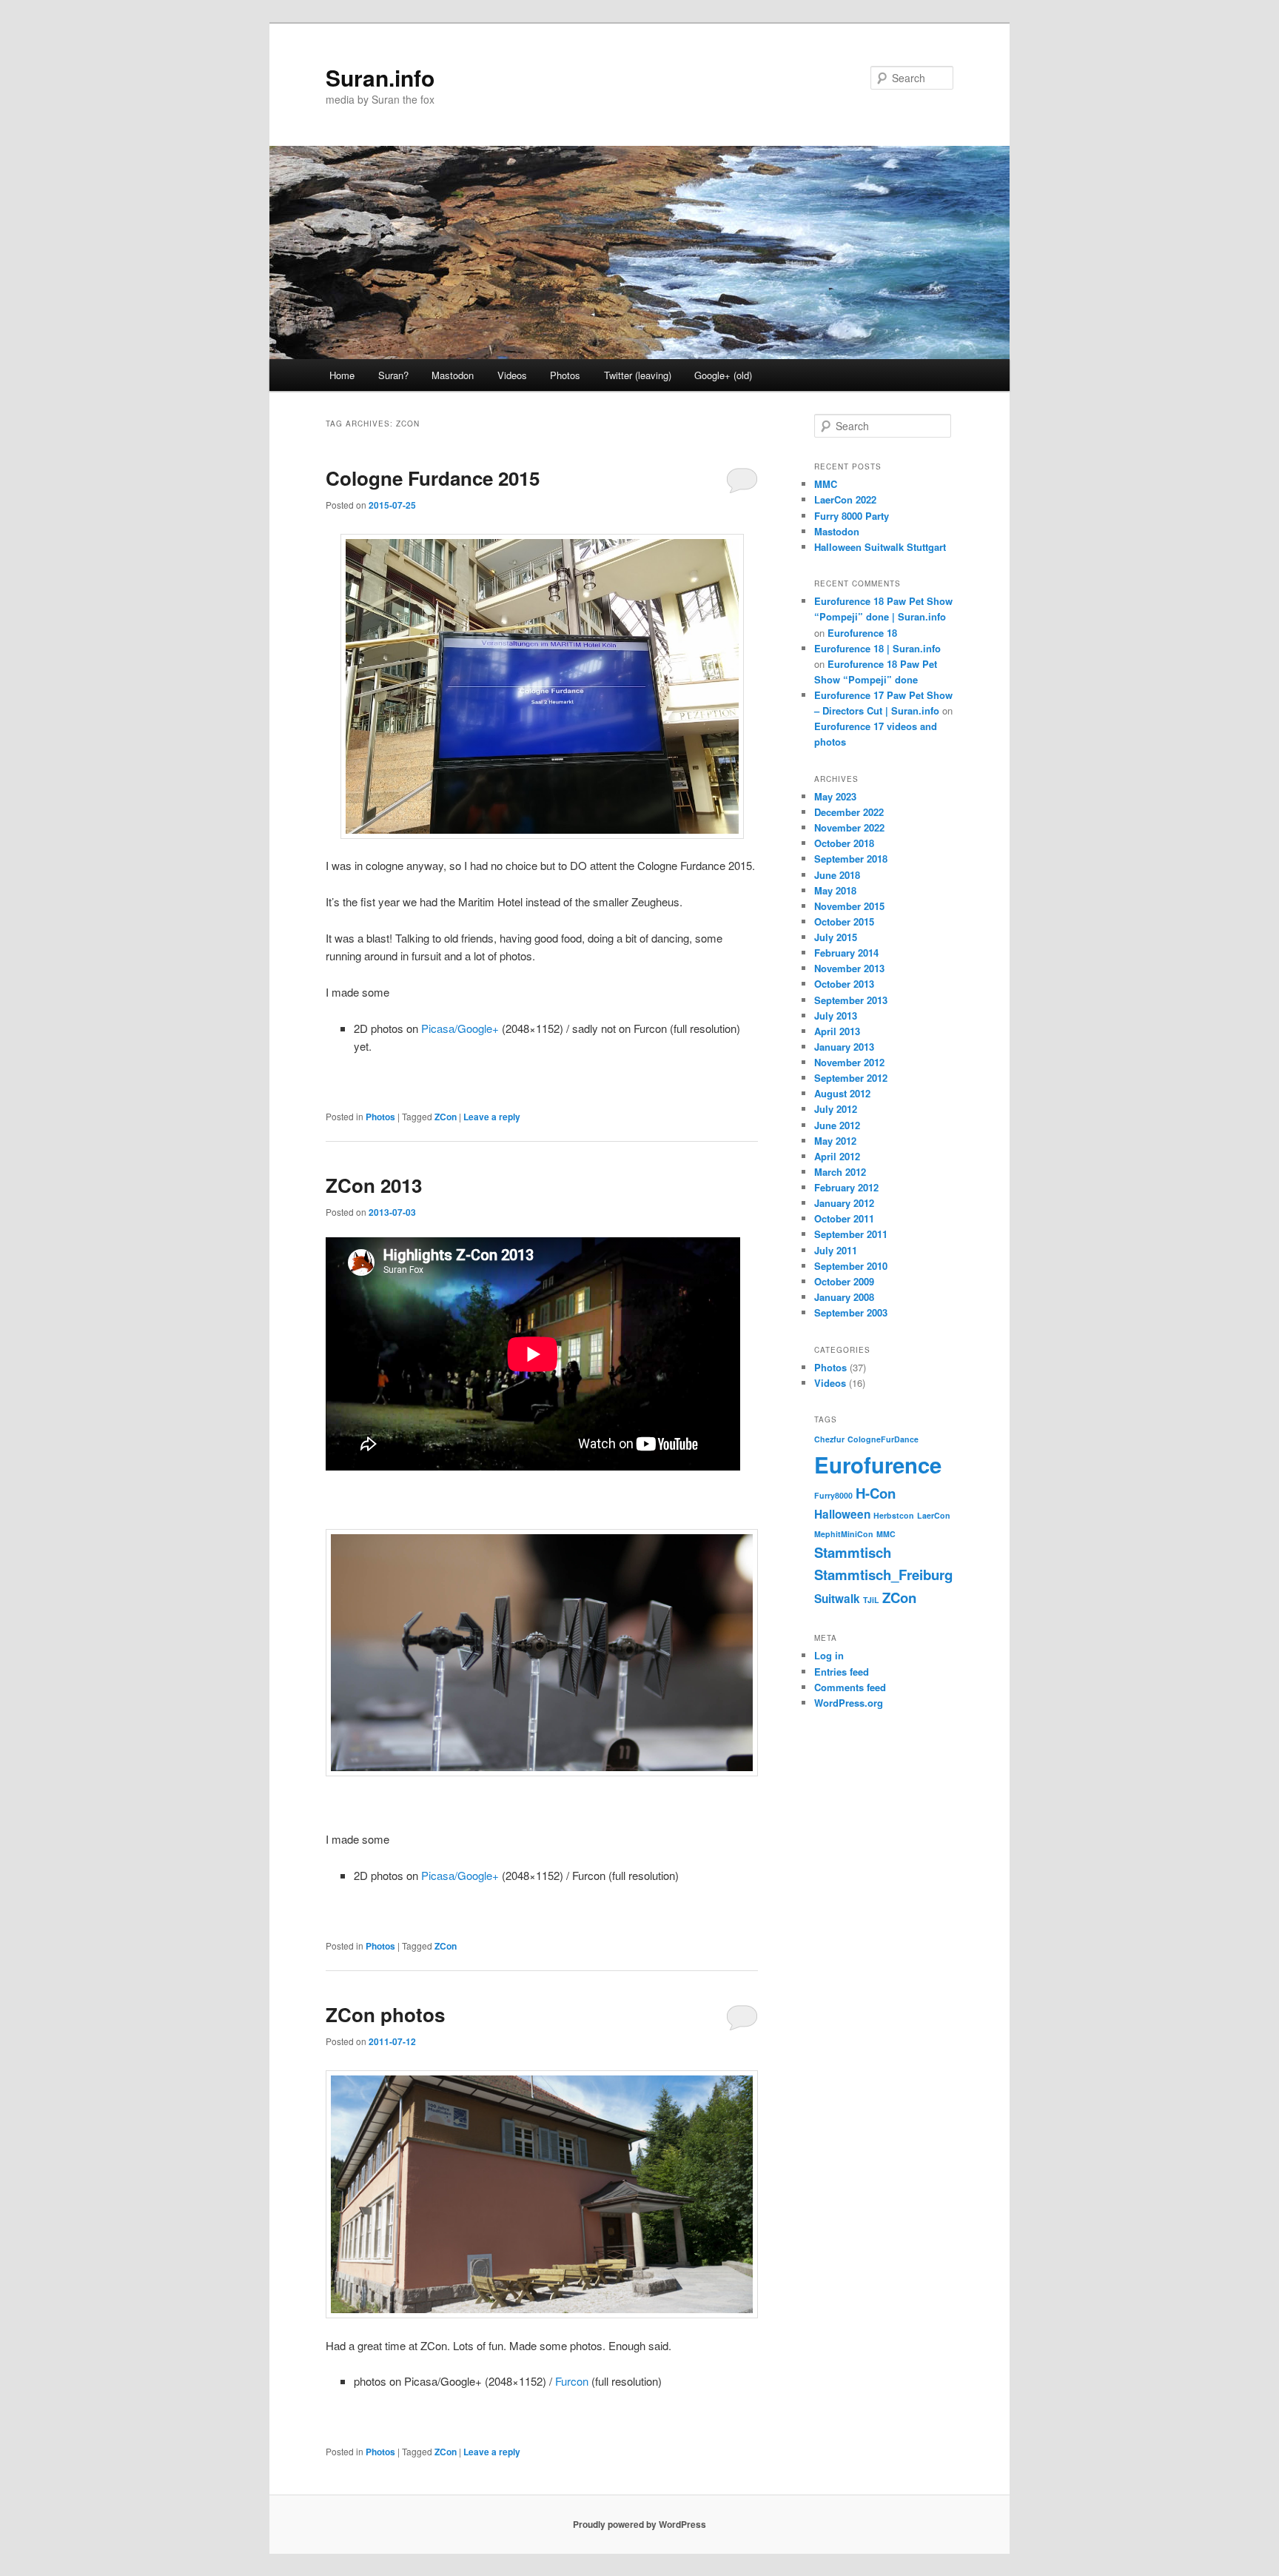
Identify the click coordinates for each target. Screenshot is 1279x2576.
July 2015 (836, 937)
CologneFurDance (883, 1439)
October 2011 (844, 1218)
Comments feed (850, 1687)
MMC (826, 484)
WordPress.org (849, 1703)
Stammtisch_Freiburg (883, 1575)
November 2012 (849, 1062)
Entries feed (842, 1672)
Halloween (842, 1514)
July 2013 (836, 1016)
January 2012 (844, 1203)
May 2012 (835, 1141)
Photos (565, 375)
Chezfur (829, 1439)
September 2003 (851, 1312)
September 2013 (851, 1000)
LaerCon (934, 1515)
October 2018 (844, 843)
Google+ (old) (723, 375)
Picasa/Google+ (460, 1028)
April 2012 (837, 1156)
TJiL (871, 1600)
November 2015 (849, 906)
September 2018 (851, 859)
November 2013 (849, 968)
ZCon (446, 1117)
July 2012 (836, 1109)
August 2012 (842, 1093)
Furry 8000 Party (852, 516)
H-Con (876, 1493)
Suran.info (380, 77)
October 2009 (844, 1281)
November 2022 (849, 827)
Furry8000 (833, 1495)
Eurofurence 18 (862, 633)
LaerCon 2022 (845, 499)
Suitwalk (837, 1599)
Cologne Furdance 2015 (433, 478)
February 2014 (846, 953)
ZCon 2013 (374, 1185)
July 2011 (836, 1250)
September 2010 (851, 1266)
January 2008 (844, 1297)
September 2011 (851, 1234)
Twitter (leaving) (638, 375)
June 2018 (837, 875)
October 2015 (844, 921)
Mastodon (453, 375)
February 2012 (846, 1187)
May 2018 (835, 890)
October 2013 (844, 984)
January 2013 (844, 1047)
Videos (512, 375)
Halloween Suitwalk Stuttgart (880, 547)
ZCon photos (385, 2014)
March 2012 (840, 1172)
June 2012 (837, 1125)
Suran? (393, 375)
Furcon (572, 2381)
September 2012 (851, 1078)
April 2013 (837, 1031)
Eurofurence (878, 1465)
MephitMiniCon (844, 1534)
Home (342, 375)
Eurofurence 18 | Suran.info (877, 648)
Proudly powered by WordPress (639, 2524)
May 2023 (835, 796)
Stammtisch (853, 1552)
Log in (829, 1655)
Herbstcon (894, 1515)
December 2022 (849, 812)
